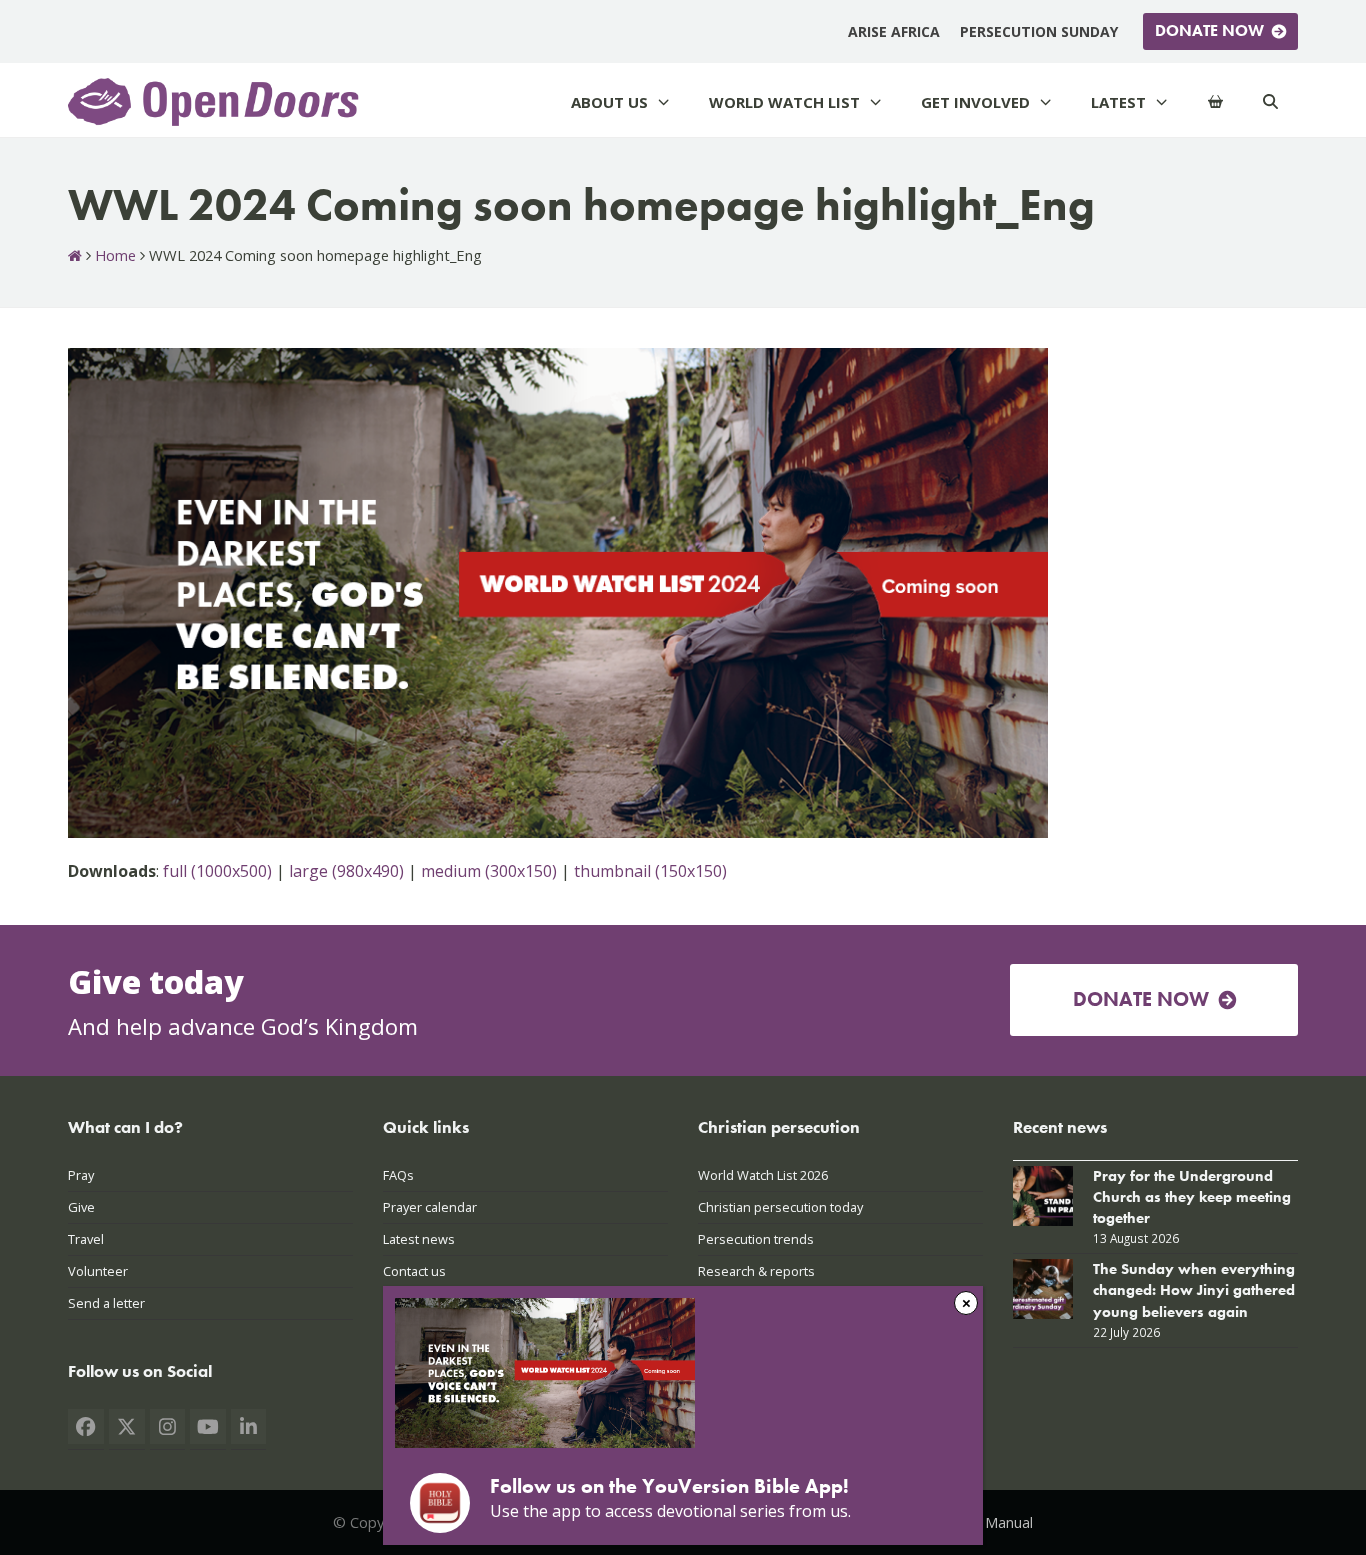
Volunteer (98, 1271)
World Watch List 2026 (763, 1175)
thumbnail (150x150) (650, 871)
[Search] (1270, 102)
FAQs (398, 1175)
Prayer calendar (430, 1207)
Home (115, 255)
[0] (1215, 102)
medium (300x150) (489, 871)
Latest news (419, 1239)
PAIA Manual (991, 1522)
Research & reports (756, 1271)
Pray (81, 1175)
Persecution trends (756, 1239)
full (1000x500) (217, 871)
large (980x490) (346, 871)
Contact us (414, 1271)
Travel (86, 1239)
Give (81, 1207)
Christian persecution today (780, 1207)
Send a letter (106, 1303)
